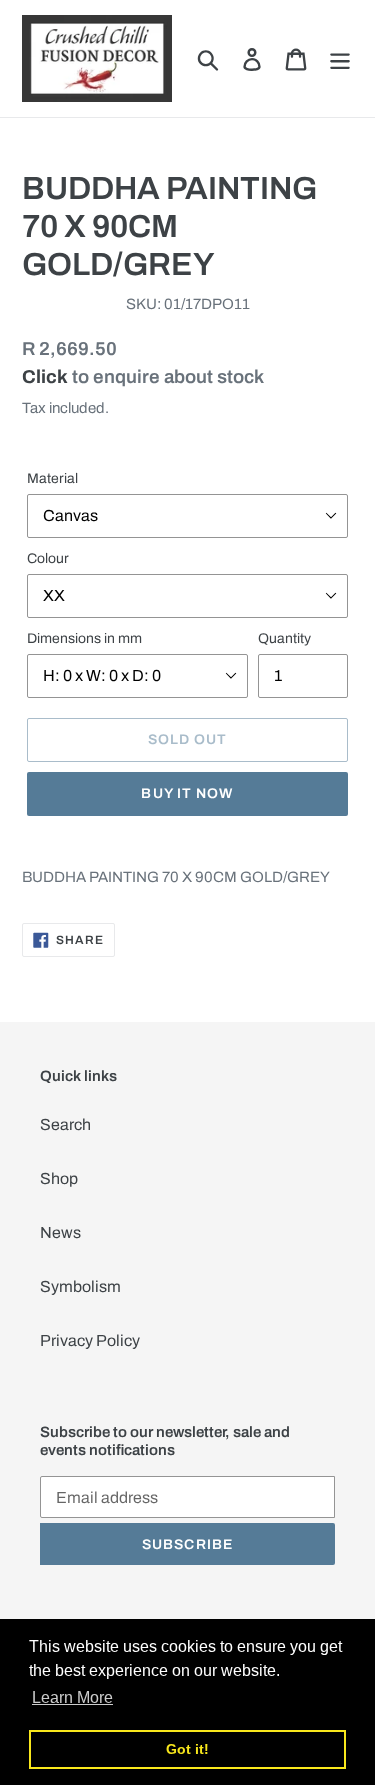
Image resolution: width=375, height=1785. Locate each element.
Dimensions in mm (84, 638)
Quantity (284, 638)
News (60, 1232)
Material (52, 478)
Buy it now (187, 793)
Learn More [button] (72, 1697)
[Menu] (340, 58)
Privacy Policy (90, 1340)
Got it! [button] (187, 1749)
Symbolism (80, 1286)
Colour (48, 558)
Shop (59, 1178)
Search (65, 1124)
